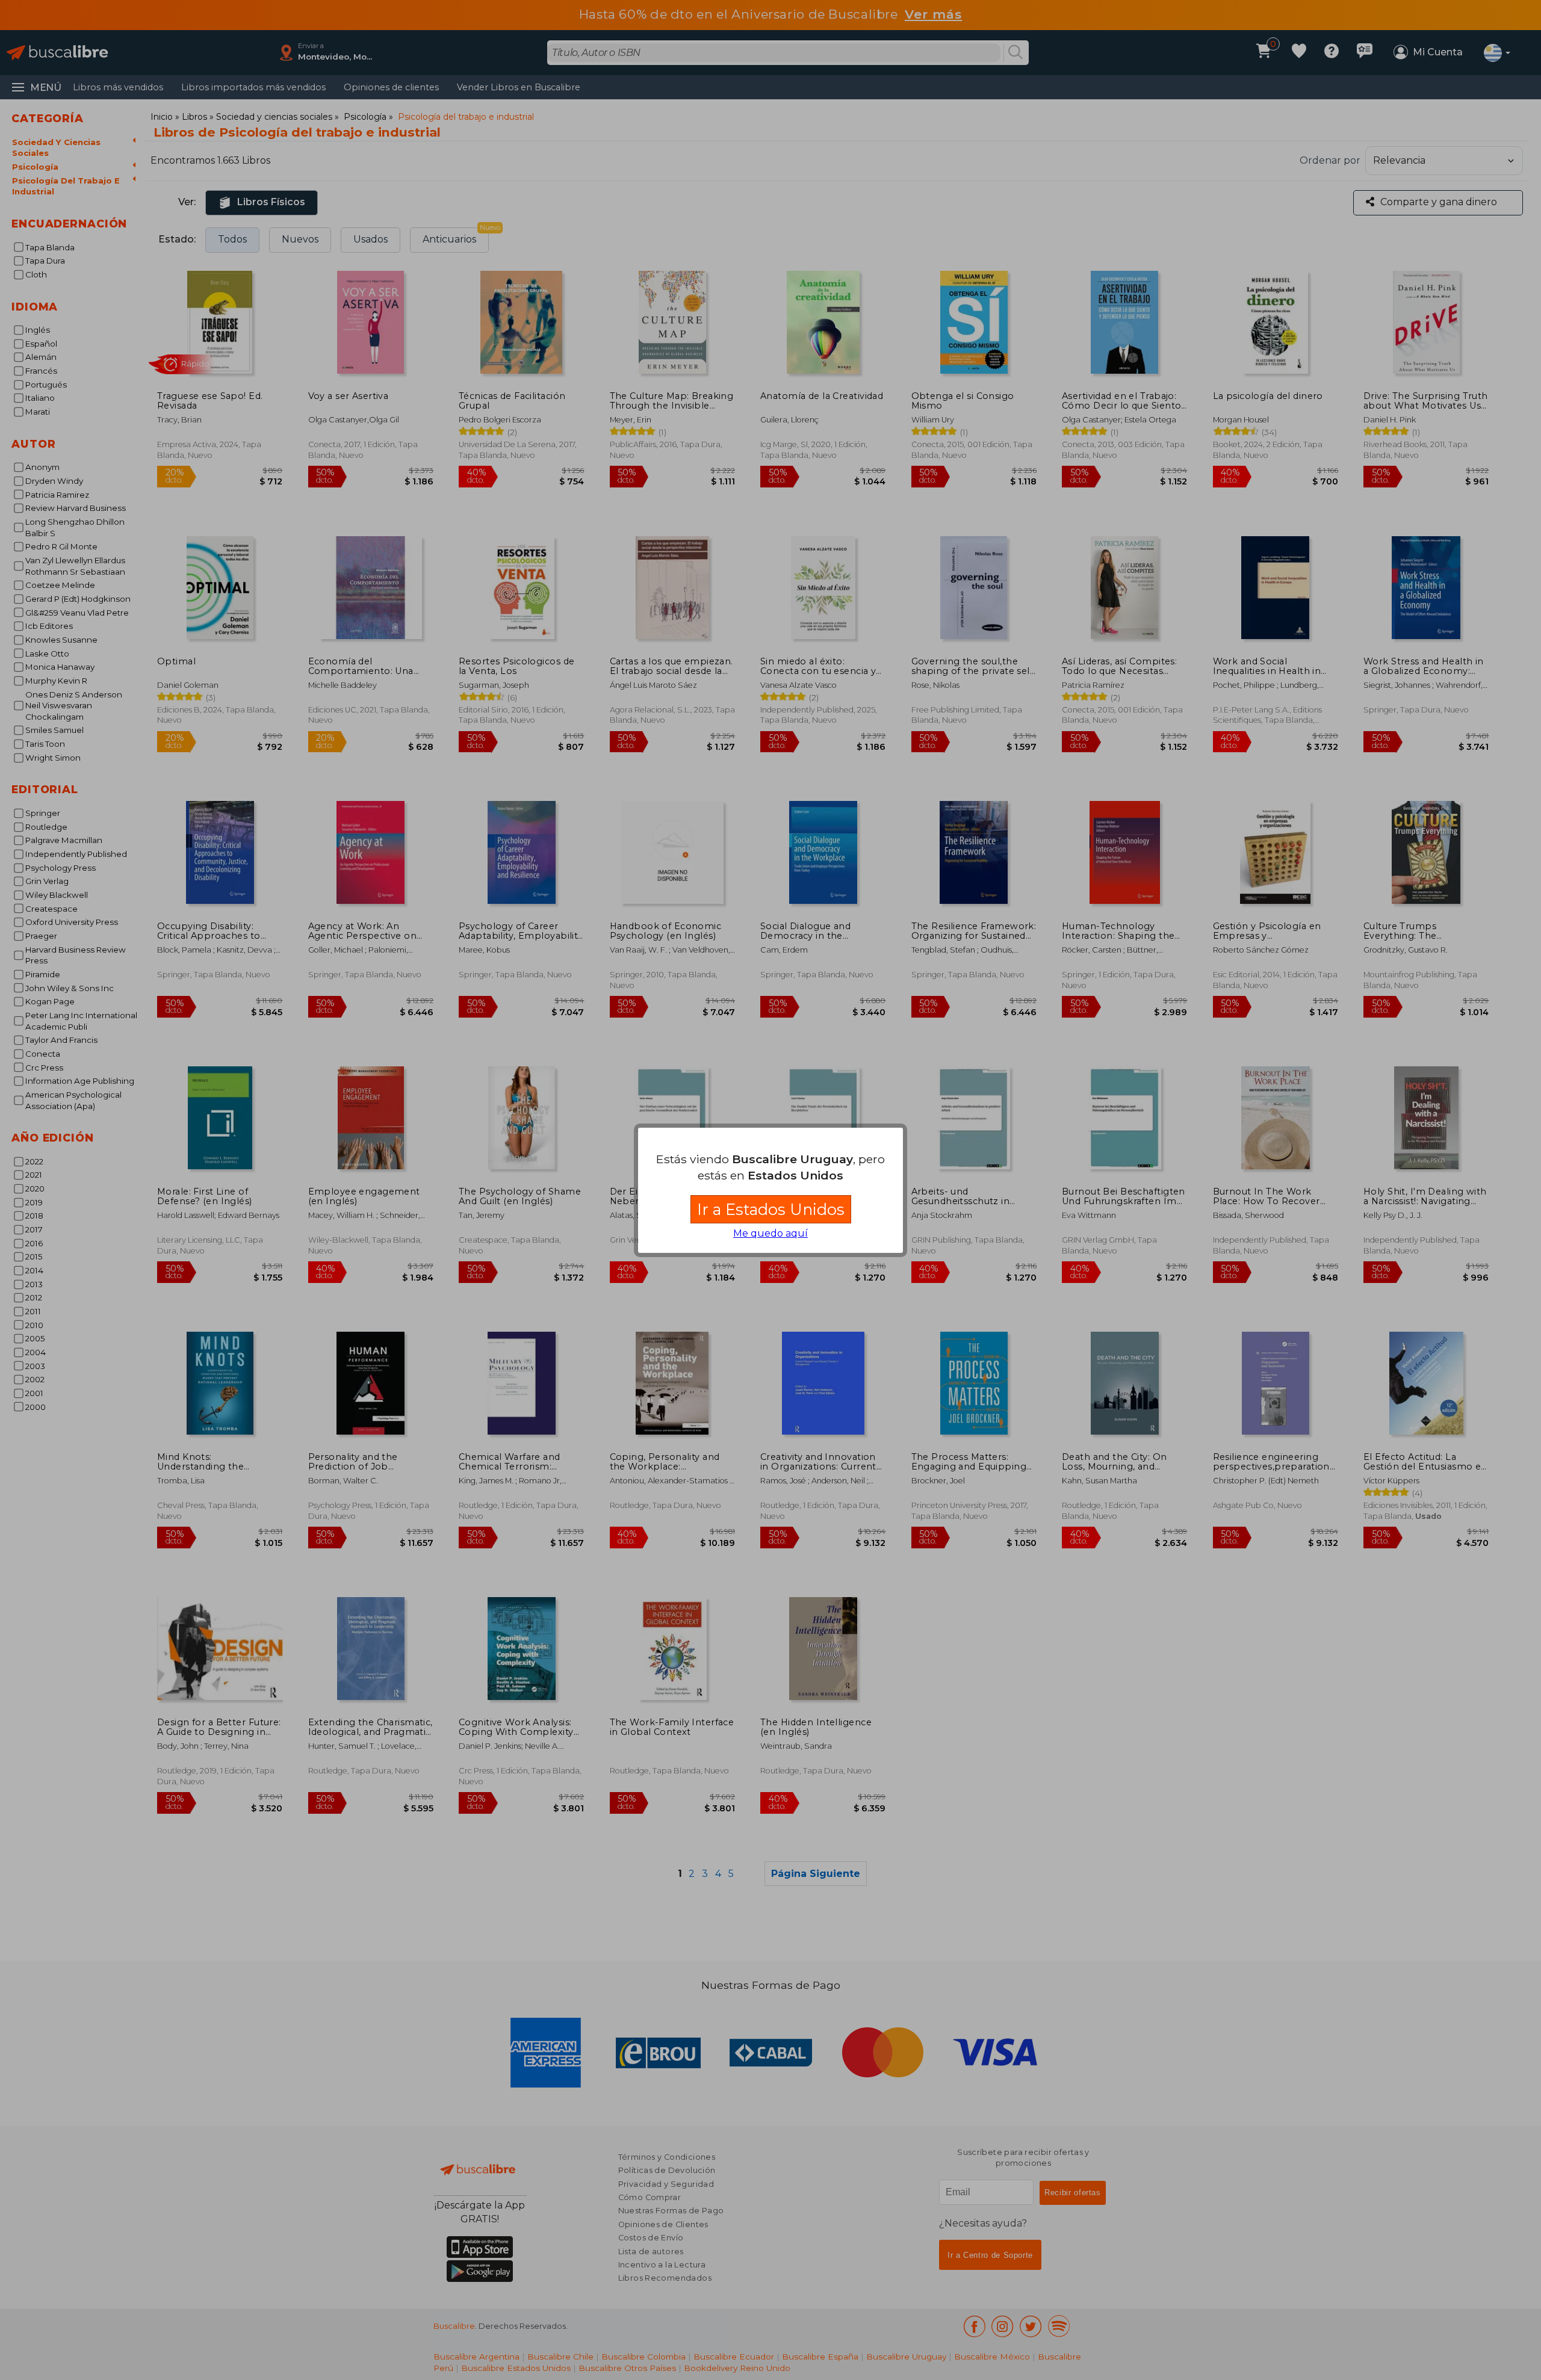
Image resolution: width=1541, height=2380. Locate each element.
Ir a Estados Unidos (771, 1209)
